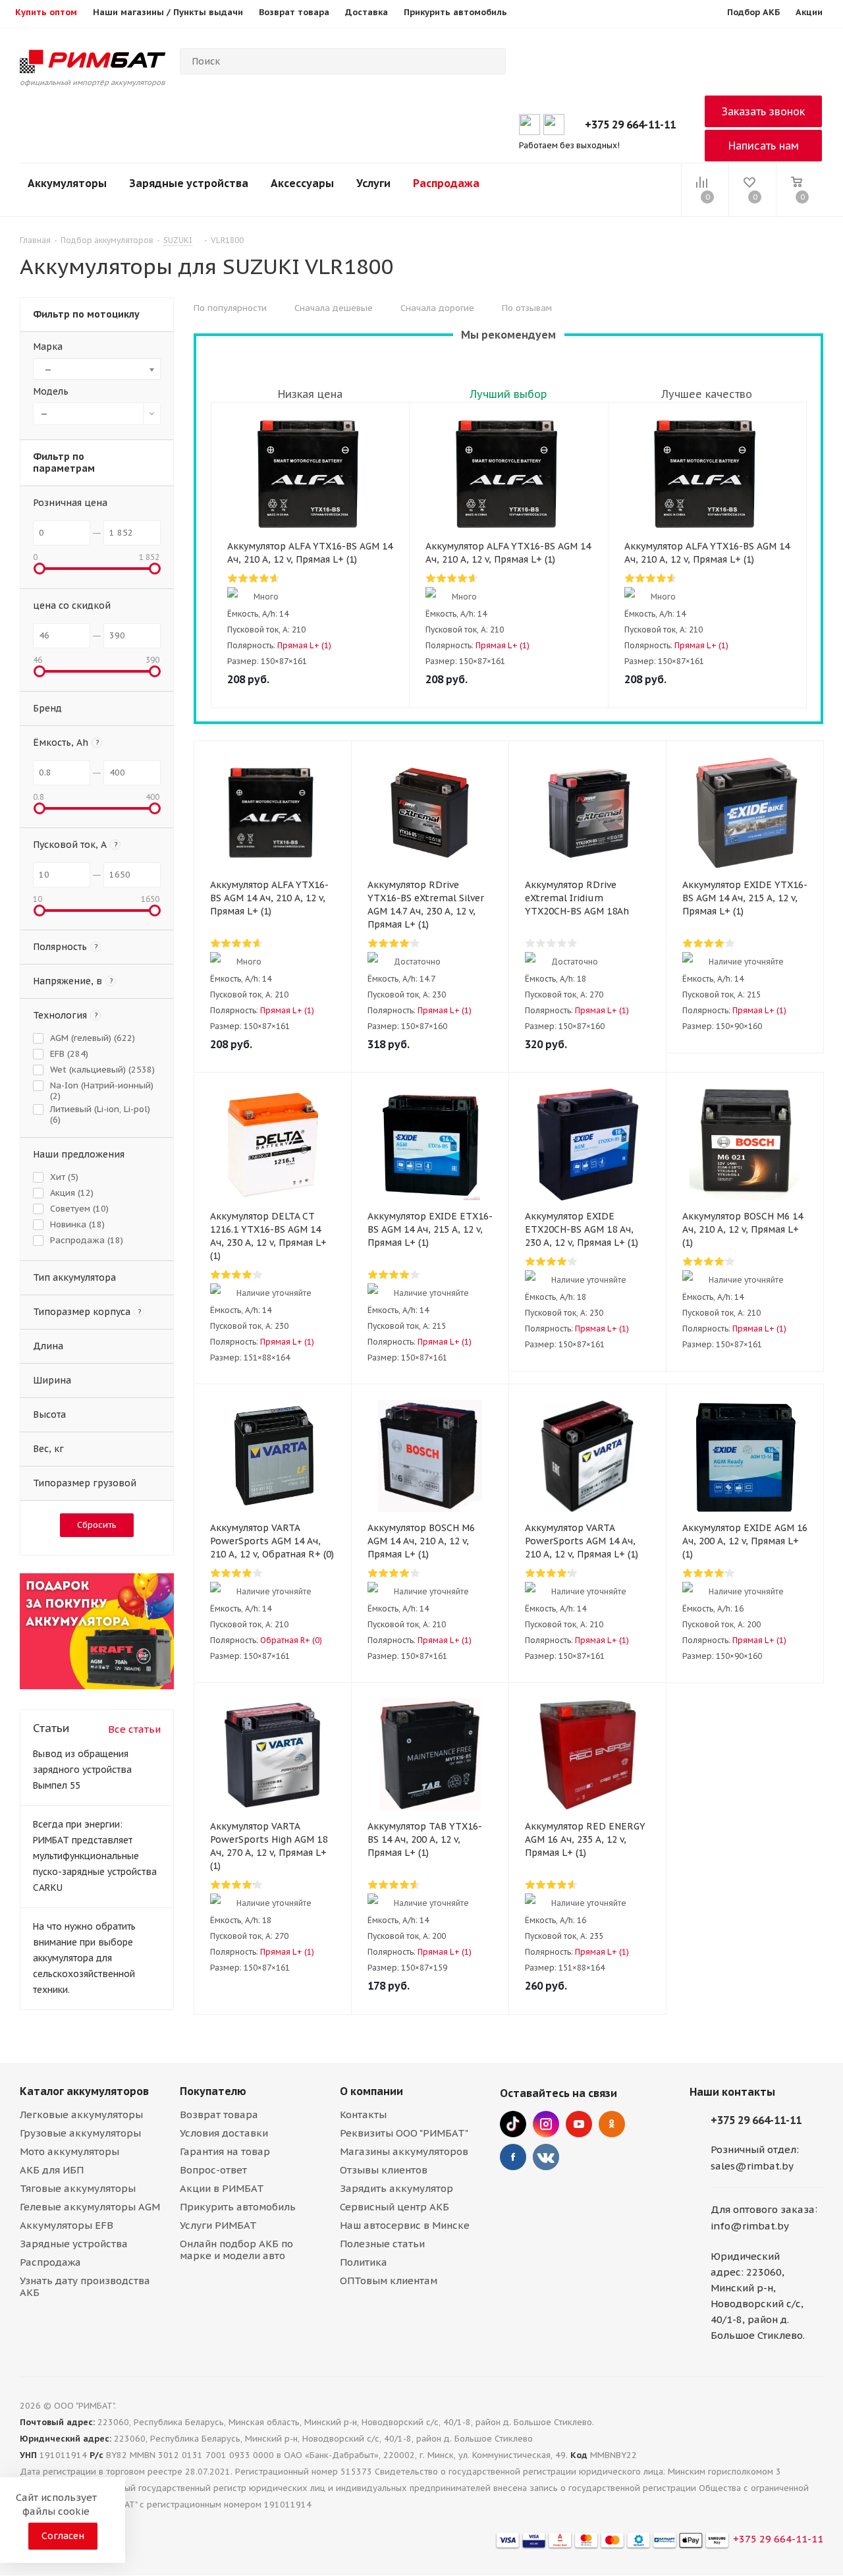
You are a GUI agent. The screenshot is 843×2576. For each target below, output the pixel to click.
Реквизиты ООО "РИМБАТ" (404, 2133)
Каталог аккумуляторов (84, 2091)
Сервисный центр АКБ (394, 2207)
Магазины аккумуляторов (404, 2151)
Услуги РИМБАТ (218, 2225)
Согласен (63, 2536)
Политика (364, 2262)
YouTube (579, 2124)
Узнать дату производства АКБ (85, 2286)
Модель (51, 391)
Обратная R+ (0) (291, 1640)
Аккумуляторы (67, 183)
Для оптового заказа (763, 2209)
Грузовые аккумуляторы (80, 2133)
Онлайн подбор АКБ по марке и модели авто (236, 2250)
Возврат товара (219, 2114)
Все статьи (134, 1729)
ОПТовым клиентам (389, 2281)
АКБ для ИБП (52, 2170)
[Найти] (490, 61)
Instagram (546, 2124)
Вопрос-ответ (213, 2170)
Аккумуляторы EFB (67, 2225)
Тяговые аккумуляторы (78, 2188)
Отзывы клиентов (384, 2170)
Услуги (373, 183)
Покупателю (213, 2091)
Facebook (513, 2157)
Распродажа (446, 183)
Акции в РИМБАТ (222, 2188)
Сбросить (97, 1525)
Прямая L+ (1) (304, 645)
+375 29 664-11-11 (630, 125)
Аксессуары (302, 183)
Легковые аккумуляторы (81, 2114)
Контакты (363, 2114)
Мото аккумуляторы (69, 2151)
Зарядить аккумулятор (396, 2188)
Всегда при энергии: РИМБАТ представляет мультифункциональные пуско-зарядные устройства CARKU (95, 1856)
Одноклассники (612, 2124)
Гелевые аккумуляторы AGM (90, 2207)
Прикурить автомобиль (238, 2207)
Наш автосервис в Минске (405, 2225)
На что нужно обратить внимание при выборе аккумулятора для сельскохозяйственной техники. (84, 1958)
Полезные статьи (382, 2244)
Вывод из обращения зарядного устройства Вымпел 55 (82, 1770)
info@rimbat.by (750, 2226)
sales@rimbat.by (752, 2166)
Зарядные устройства (189, 183)
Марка (48, 347)
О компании (371, 2091)
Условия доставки (224, 2133)
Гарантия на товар (225, 2151)
